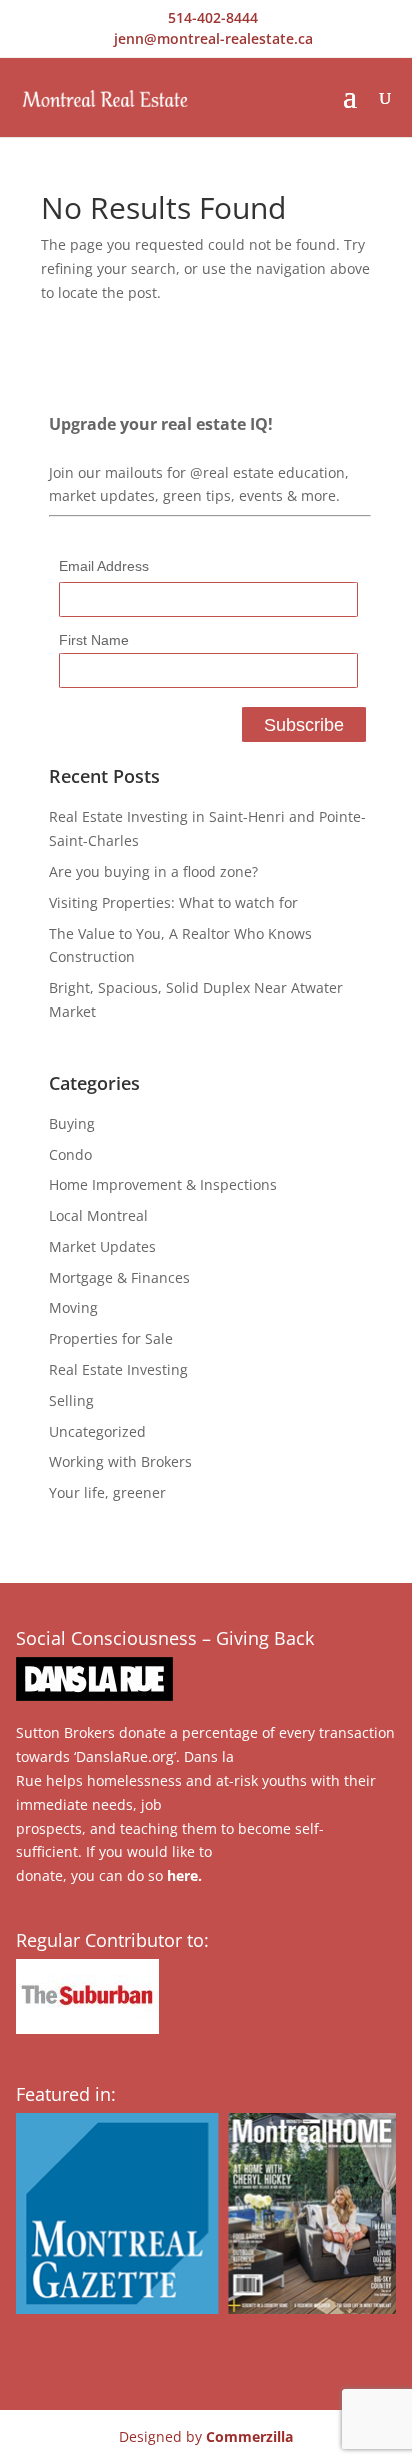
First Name (94, 640)
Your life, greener (107, 1492)
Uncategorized (97, 1431)
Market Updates (102, 1246)
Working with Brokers (120, 1461)
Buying (72, 1123)
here (182, 1875)
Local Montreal (98, 1215)
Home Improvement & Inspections (163, 1184)
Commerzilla (249, 2436)
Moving (73, 1307)
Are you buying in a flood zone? (153, 871)
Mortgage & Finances (119, 1277)
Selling (71, 1400)
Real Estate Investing (118, 1369)
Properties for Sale (111, 1338)
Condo (70, 1154)
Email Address (104, 566)
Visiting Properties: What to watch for (173, 902)
